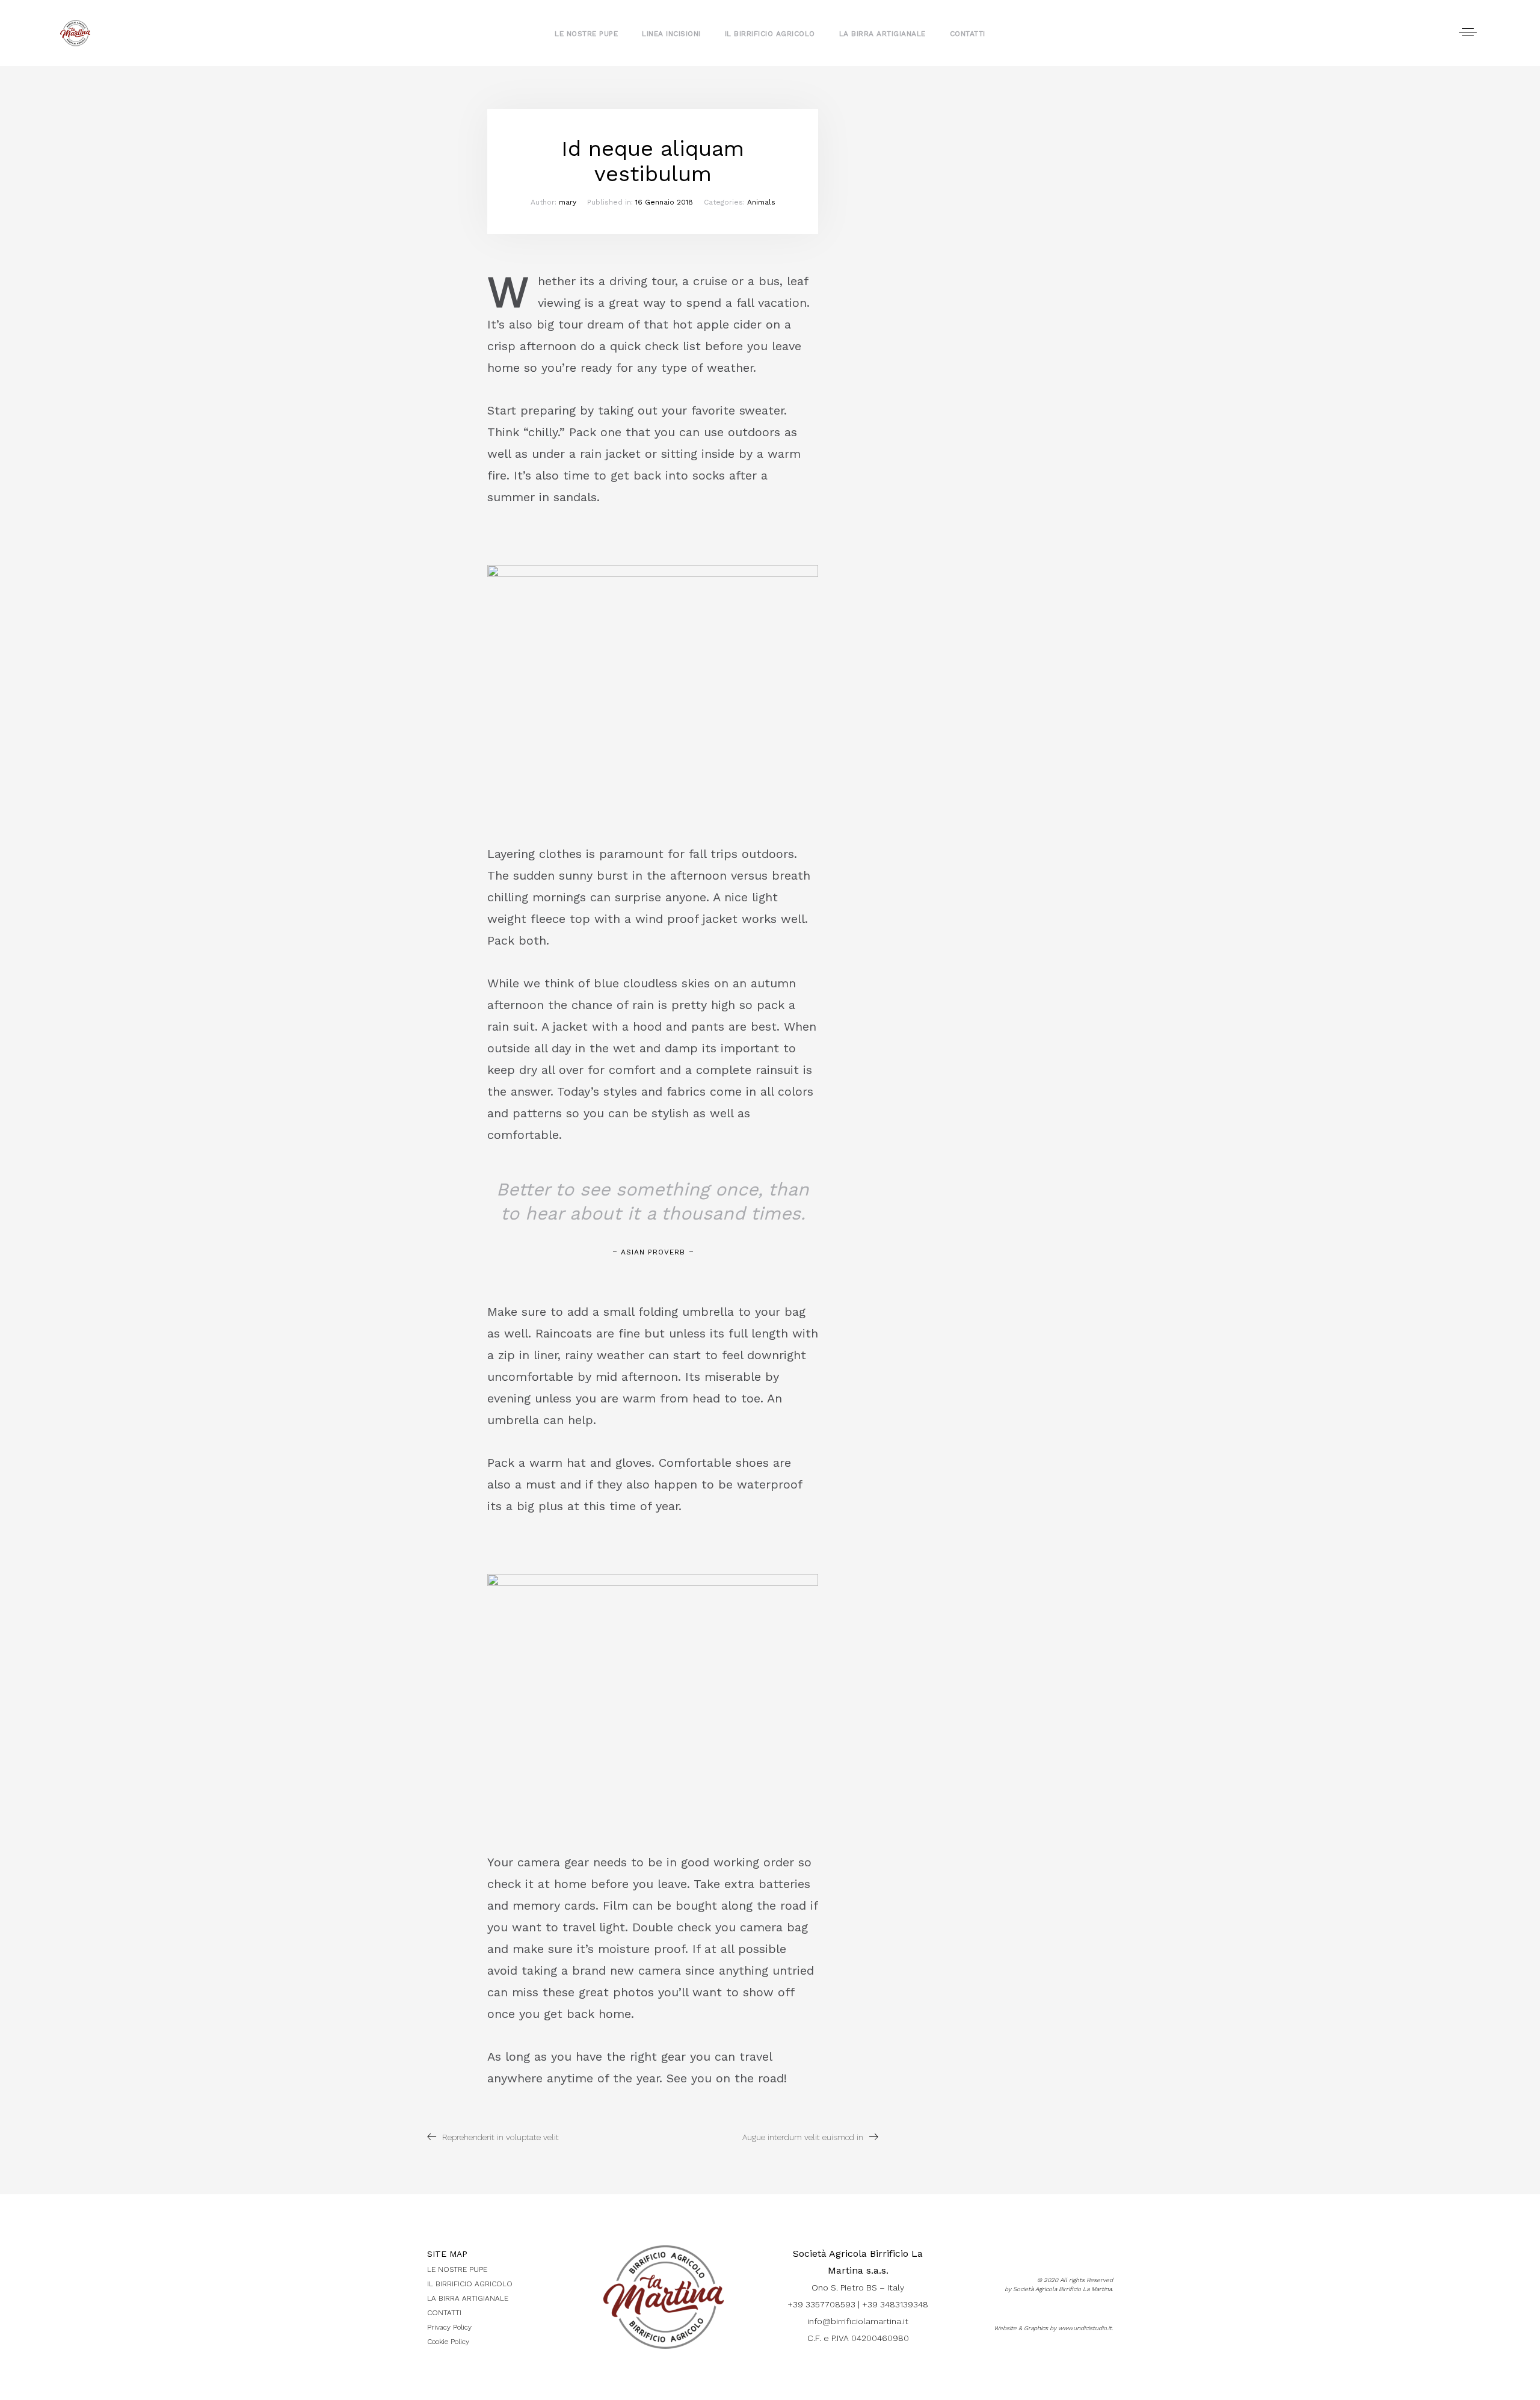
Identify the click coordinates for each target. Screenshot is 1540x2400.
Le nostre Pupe (586, 34)
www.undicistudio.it (1085, 2328)
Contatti (968, 34)
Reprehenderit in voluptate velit (500, 2137)
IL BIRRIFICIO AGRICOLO (470, 2284)
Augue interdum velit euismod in (803, 2137)
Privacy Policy (449, 2327)
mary (568, 202)
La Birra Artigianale (882, 34)
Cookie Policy (448, 2342)
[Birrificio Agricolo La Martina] (75, 33)
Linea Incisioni (671, 34)
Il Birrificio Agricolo (770, 34)
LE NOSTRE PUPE (457, 2269)
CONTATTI (444, 2313)
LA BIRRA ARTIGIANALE (468, 2298)
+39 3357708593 (821, 2304)
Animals (761, 202)
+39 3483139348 (895, 2304)
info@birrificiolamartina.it (858, 2321)
